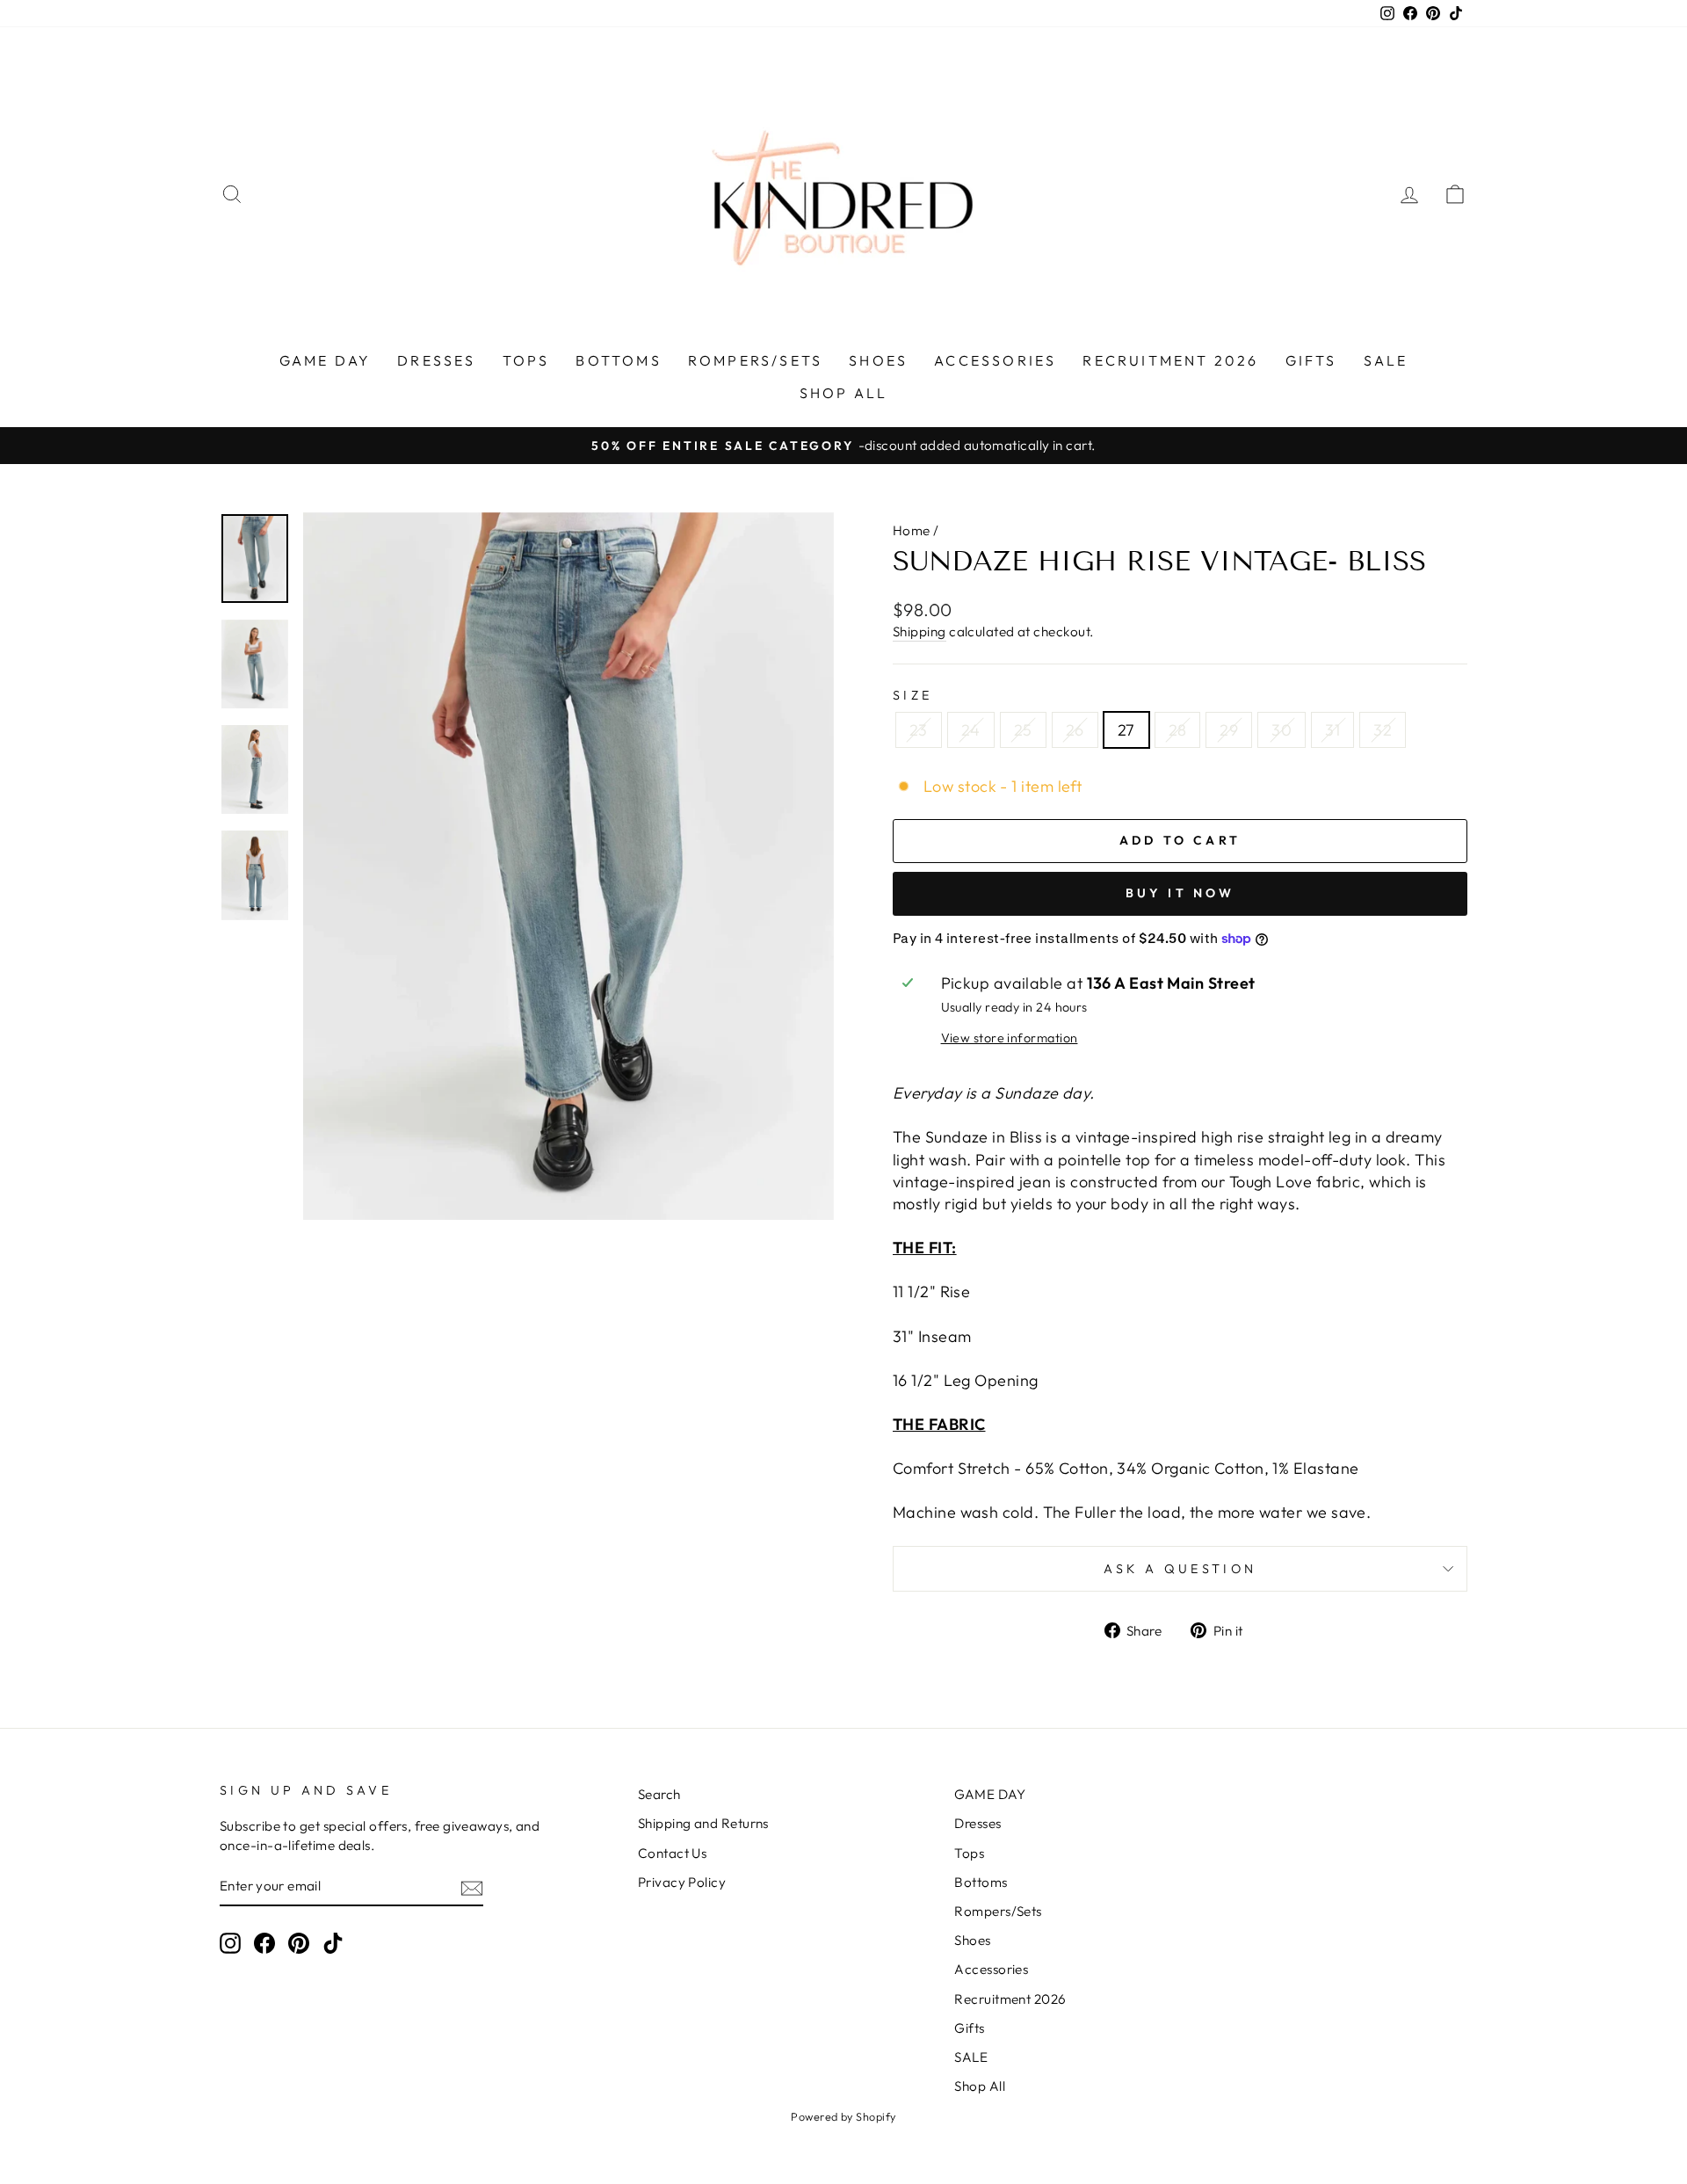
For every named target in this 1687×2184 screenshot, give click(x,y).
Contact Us (673, 1853)
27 (1126, 730)
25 (1023, 730)
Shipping (920, 631)
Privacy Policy (682, 1882)
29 (1229, 730)
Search (659, 1794)
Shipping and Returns (703, 1823)
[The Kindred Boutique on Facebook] (264, 1943)
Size (912, 695)
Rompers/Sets (755, 360)
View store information (1010, 1038)
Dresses (436, 360)
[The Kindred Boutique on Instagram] (230, 1943)
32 (1383, 730)
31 (1332, 730)
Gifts (1311, 360)
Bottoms (618, 360)
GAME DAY (326, 360)
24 (971, 730)
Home (912, 530)
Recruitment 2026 (1170, 360)
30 (1282, 730)
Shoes (878, 360)
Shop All (844, 393)
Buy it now (1180, 893)
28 (1178, 730)
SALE (1386, 360)
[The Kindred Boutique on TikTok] (333, 1943)
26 (1075, 730)
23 (919, 730)
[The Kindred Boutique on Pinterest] (299, 1943)
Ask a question (1180, 1569)
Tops (526, 360)
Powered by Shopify (843, 2116)
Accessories (995, 360)
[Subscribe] (472, 1887)
